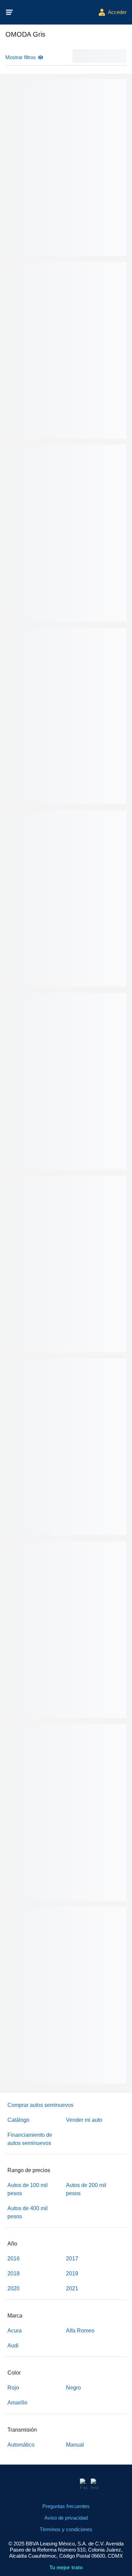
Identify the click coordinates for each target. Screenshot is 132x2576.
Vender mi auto (84, 2120)
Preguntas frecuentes (66, 2506)
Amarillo (17, 2403)
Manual (75, 2445)
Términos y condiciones (66, 2529)
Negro (73, 2388)
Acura (15, 2331)
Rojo (13, 2388)
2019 (72, 2273)
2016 (14, 2259)
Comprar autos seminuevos (40, 2105)
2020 (14, 2288)
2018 (14, 2273)
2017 (72, 2259)
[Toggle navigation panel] (9, 12)
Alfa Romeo (80, 2331)
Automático (21, 2445)
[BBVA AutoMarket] (56, 12)
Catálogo (18, 2120)
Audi (13, 2346)
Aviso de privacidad (66, 2518)
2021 (72, 2288)
